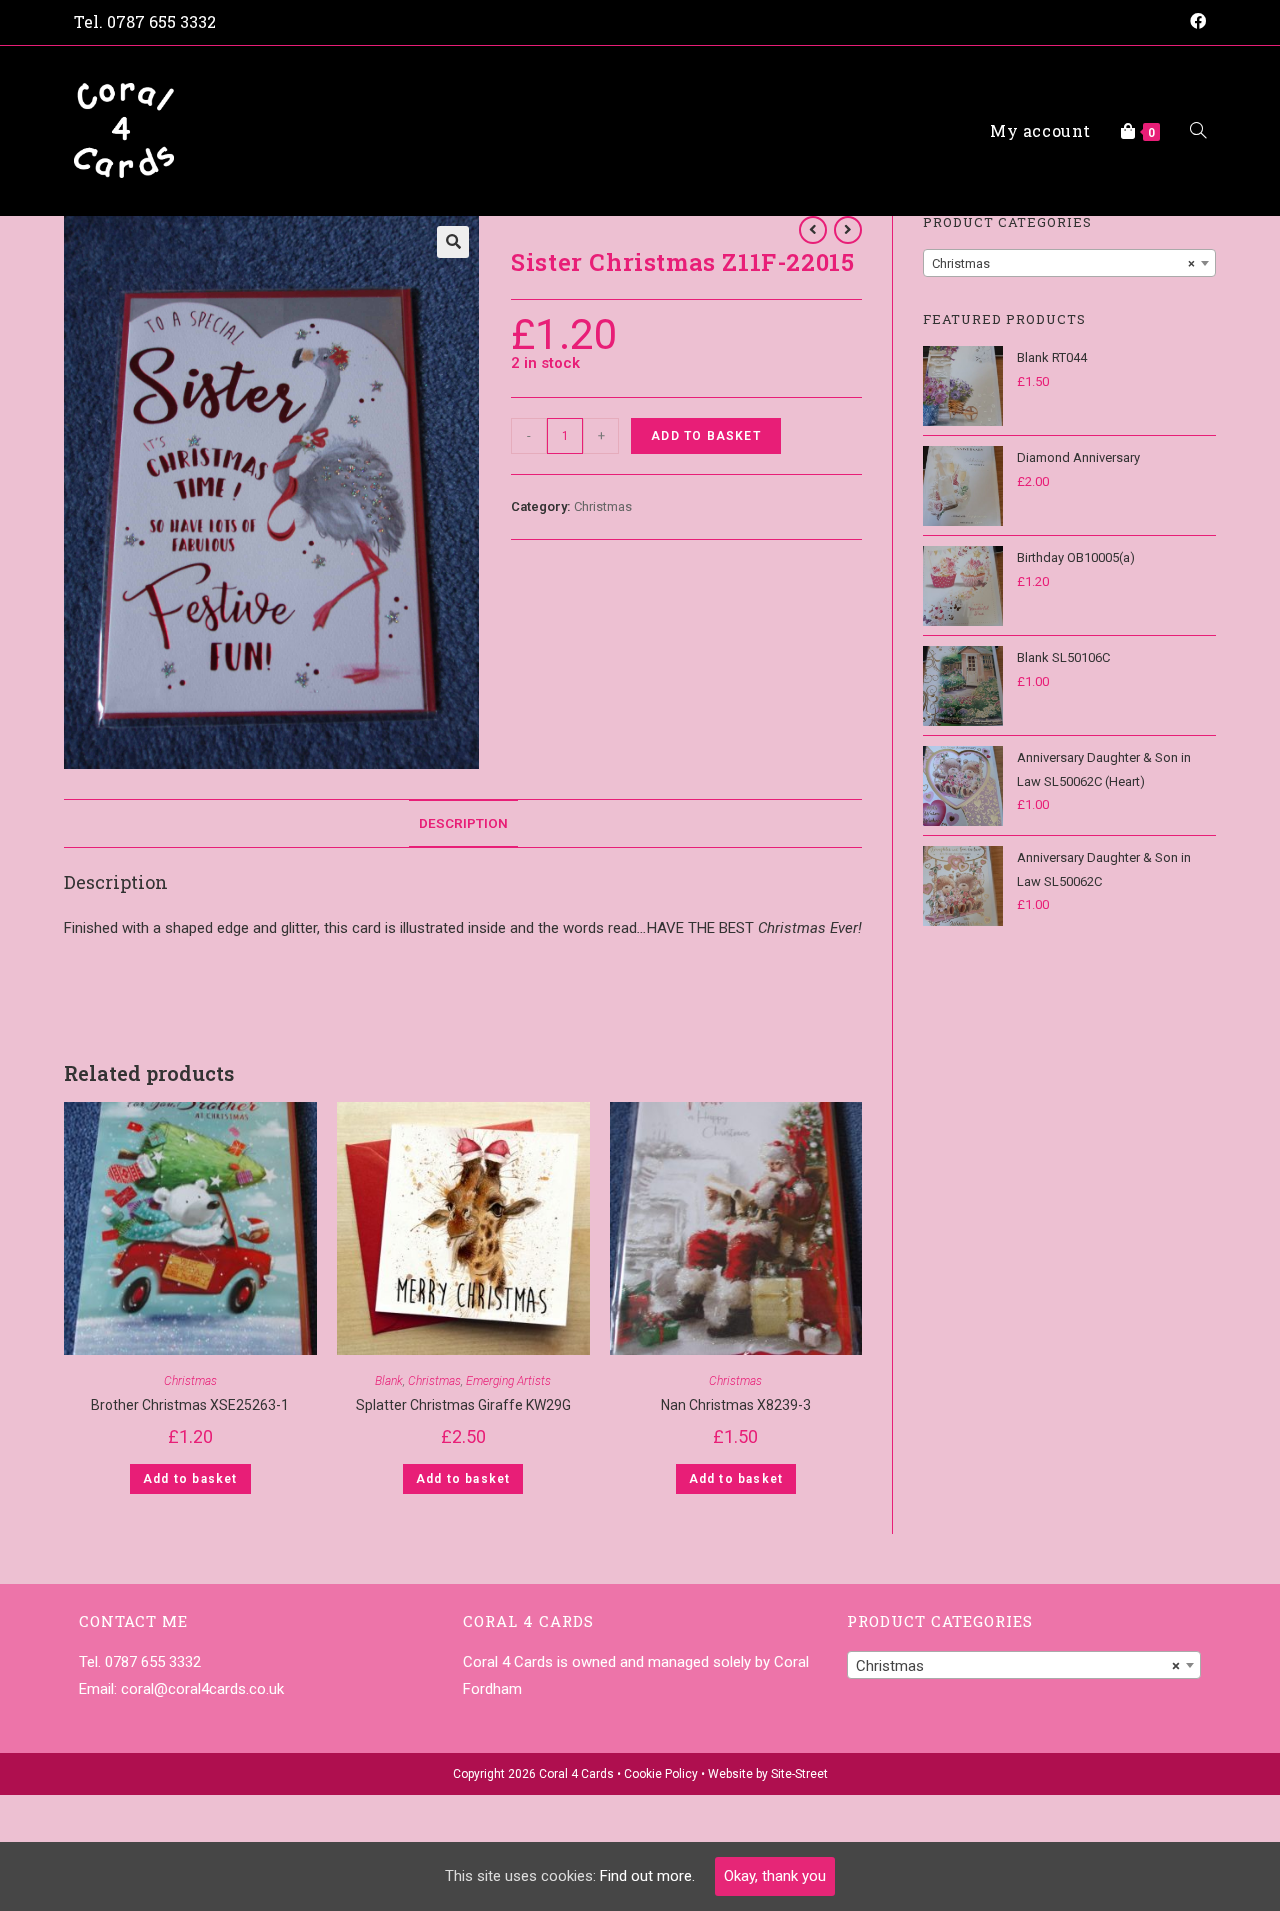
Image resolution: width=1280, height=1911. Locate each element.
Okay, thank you (775, 1876)
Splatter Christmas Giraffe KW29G (463, 1405)
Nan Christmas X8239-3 (736, 1405)
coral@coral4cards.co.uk (202, 1689)
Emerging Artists (508, 1381)
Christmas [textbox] (1063, 263)
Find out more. (647, 1876)
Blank (389, 1381)
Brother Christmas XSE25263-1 (190, 1405)
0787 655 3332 (161, 21)
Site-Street (799, 1774)
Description (463, 823)
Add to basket (706, 436)
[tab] (463, 823)
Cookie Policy (661, 1774)
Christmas (603, 506)
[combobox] (1069, 263)
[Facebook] (1195, 22)
